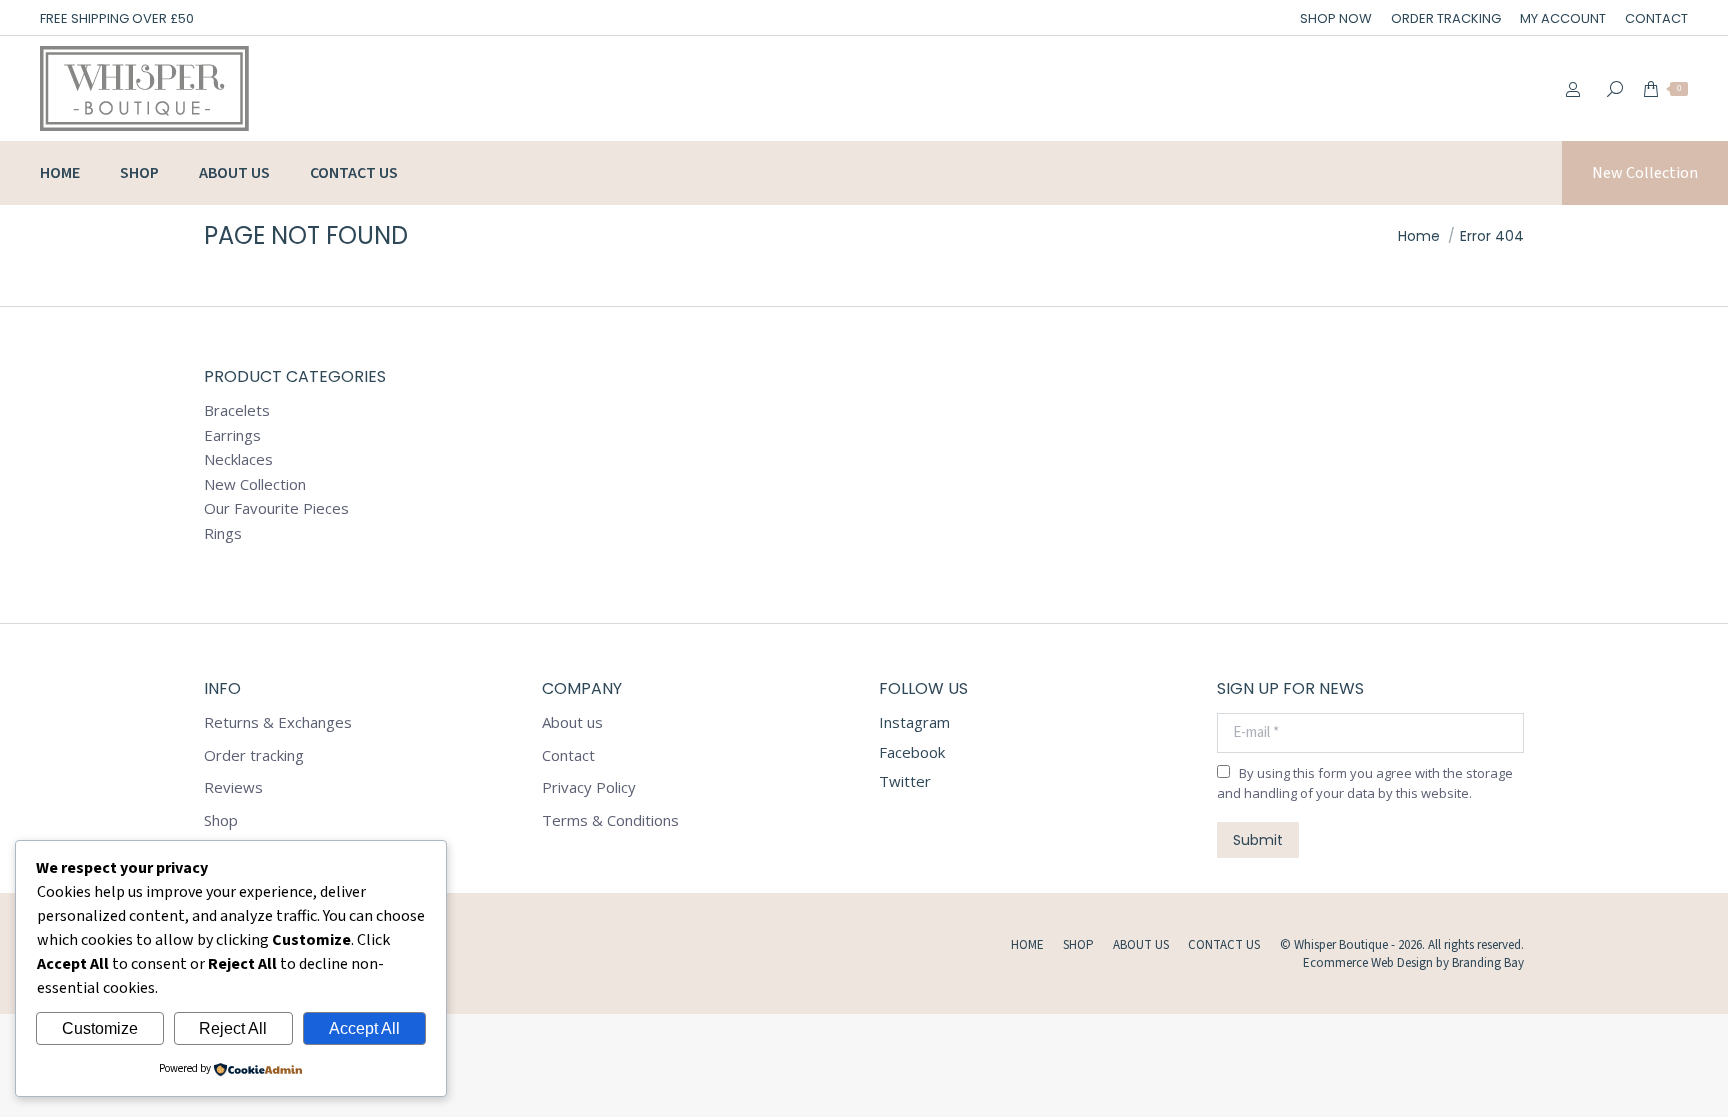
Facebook (912, 752)
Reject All (233, 1028)
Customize (100, 1028)
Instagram (914, 722)
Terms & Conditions (610, 820)
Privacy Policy (589, 787)
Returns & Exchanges (278, 722)
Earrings (232, 435)
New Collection (255, 484)
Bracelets (237, 410)
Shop (221, 820)
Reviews (233, 787)
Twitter (905, 781)
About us (572, 722)
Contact (568, 755)
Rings (223, 533)
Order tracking (254, 755)
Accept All (364, 1028)
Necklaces (238, 459)
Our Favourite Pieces (276, 508)
